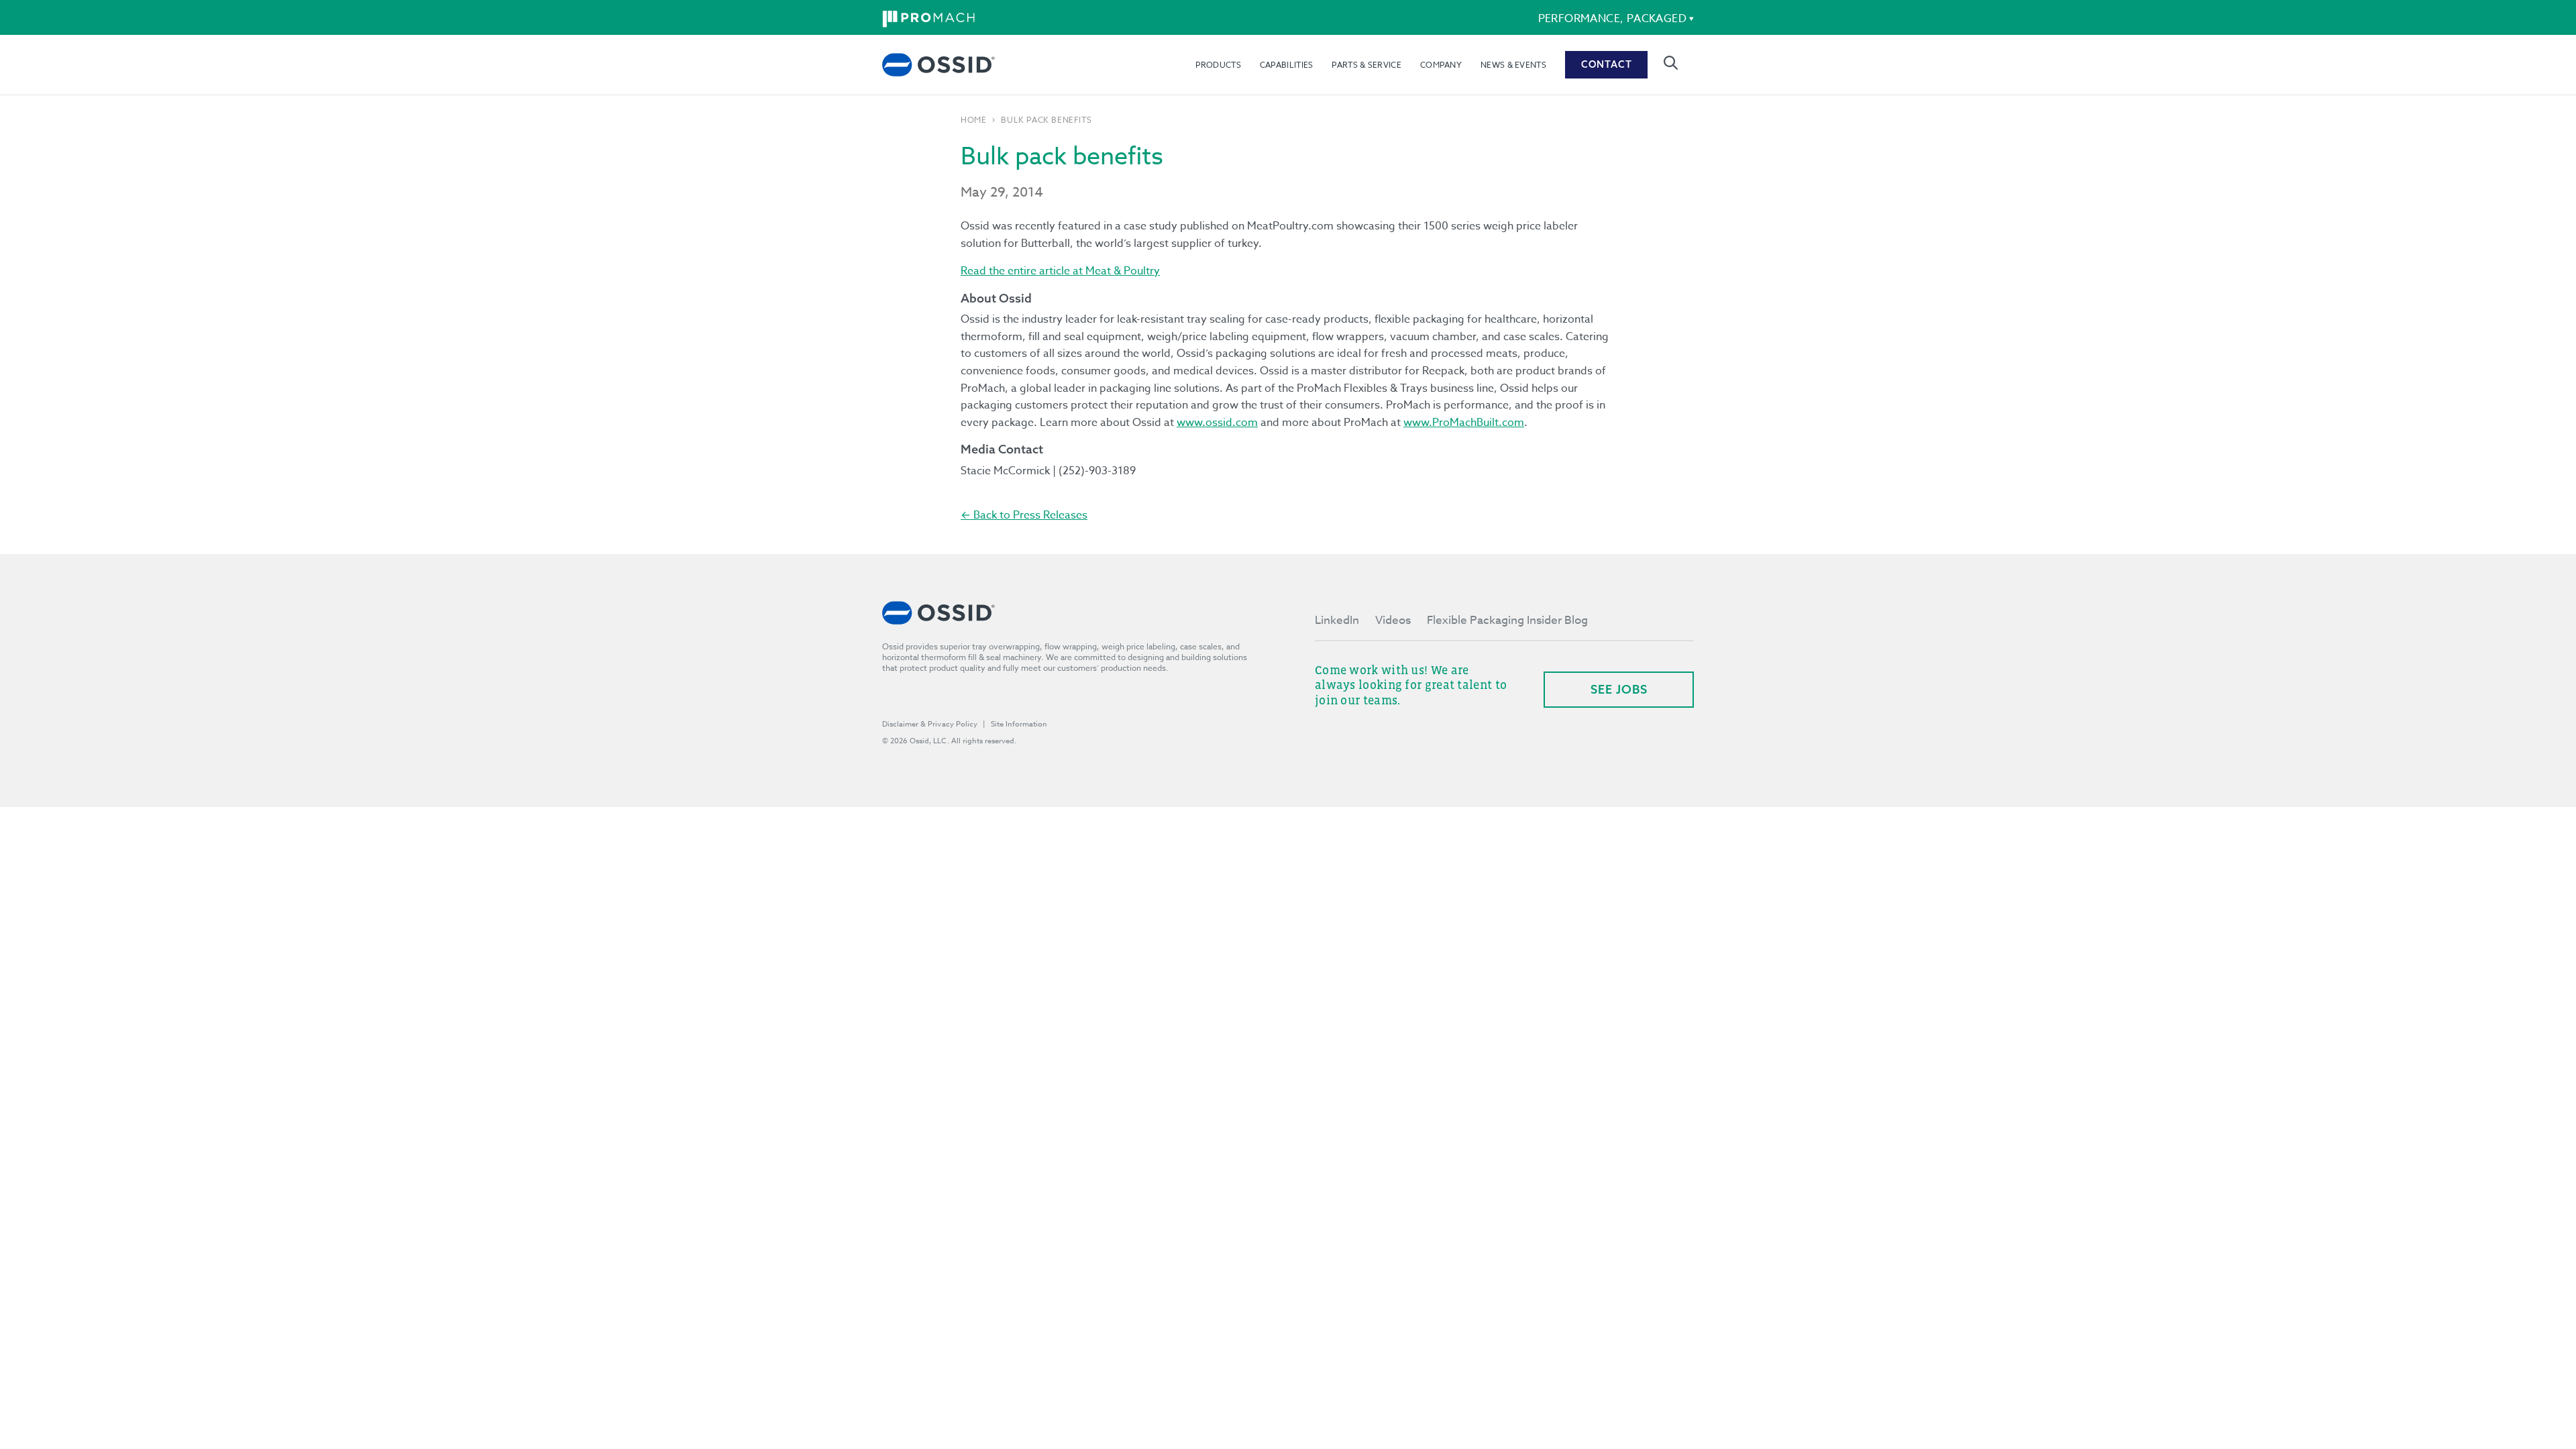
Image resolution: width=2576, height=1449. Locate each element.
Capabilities (1287, 65)
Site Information (1019, 724)
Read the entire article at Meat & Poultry (1060, 271)
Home (973, 120)
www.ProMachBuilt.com (1464, 423)
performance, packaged (1612, 19)
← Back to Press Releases (1024, 515)
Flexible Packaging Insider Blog (1507, 620)
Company (1441, 65)
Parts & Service (1366, 65)
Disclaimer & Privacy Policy (930, 724)
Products (1218, 65)
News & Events (1513, 65)
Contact (1607, 64)
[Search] (1671, 63)
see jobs (1619, 689)
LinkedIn (1337, 620)
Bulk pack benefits (1046, 120)
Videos (1393, 620)
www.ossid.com (1217, 423)
